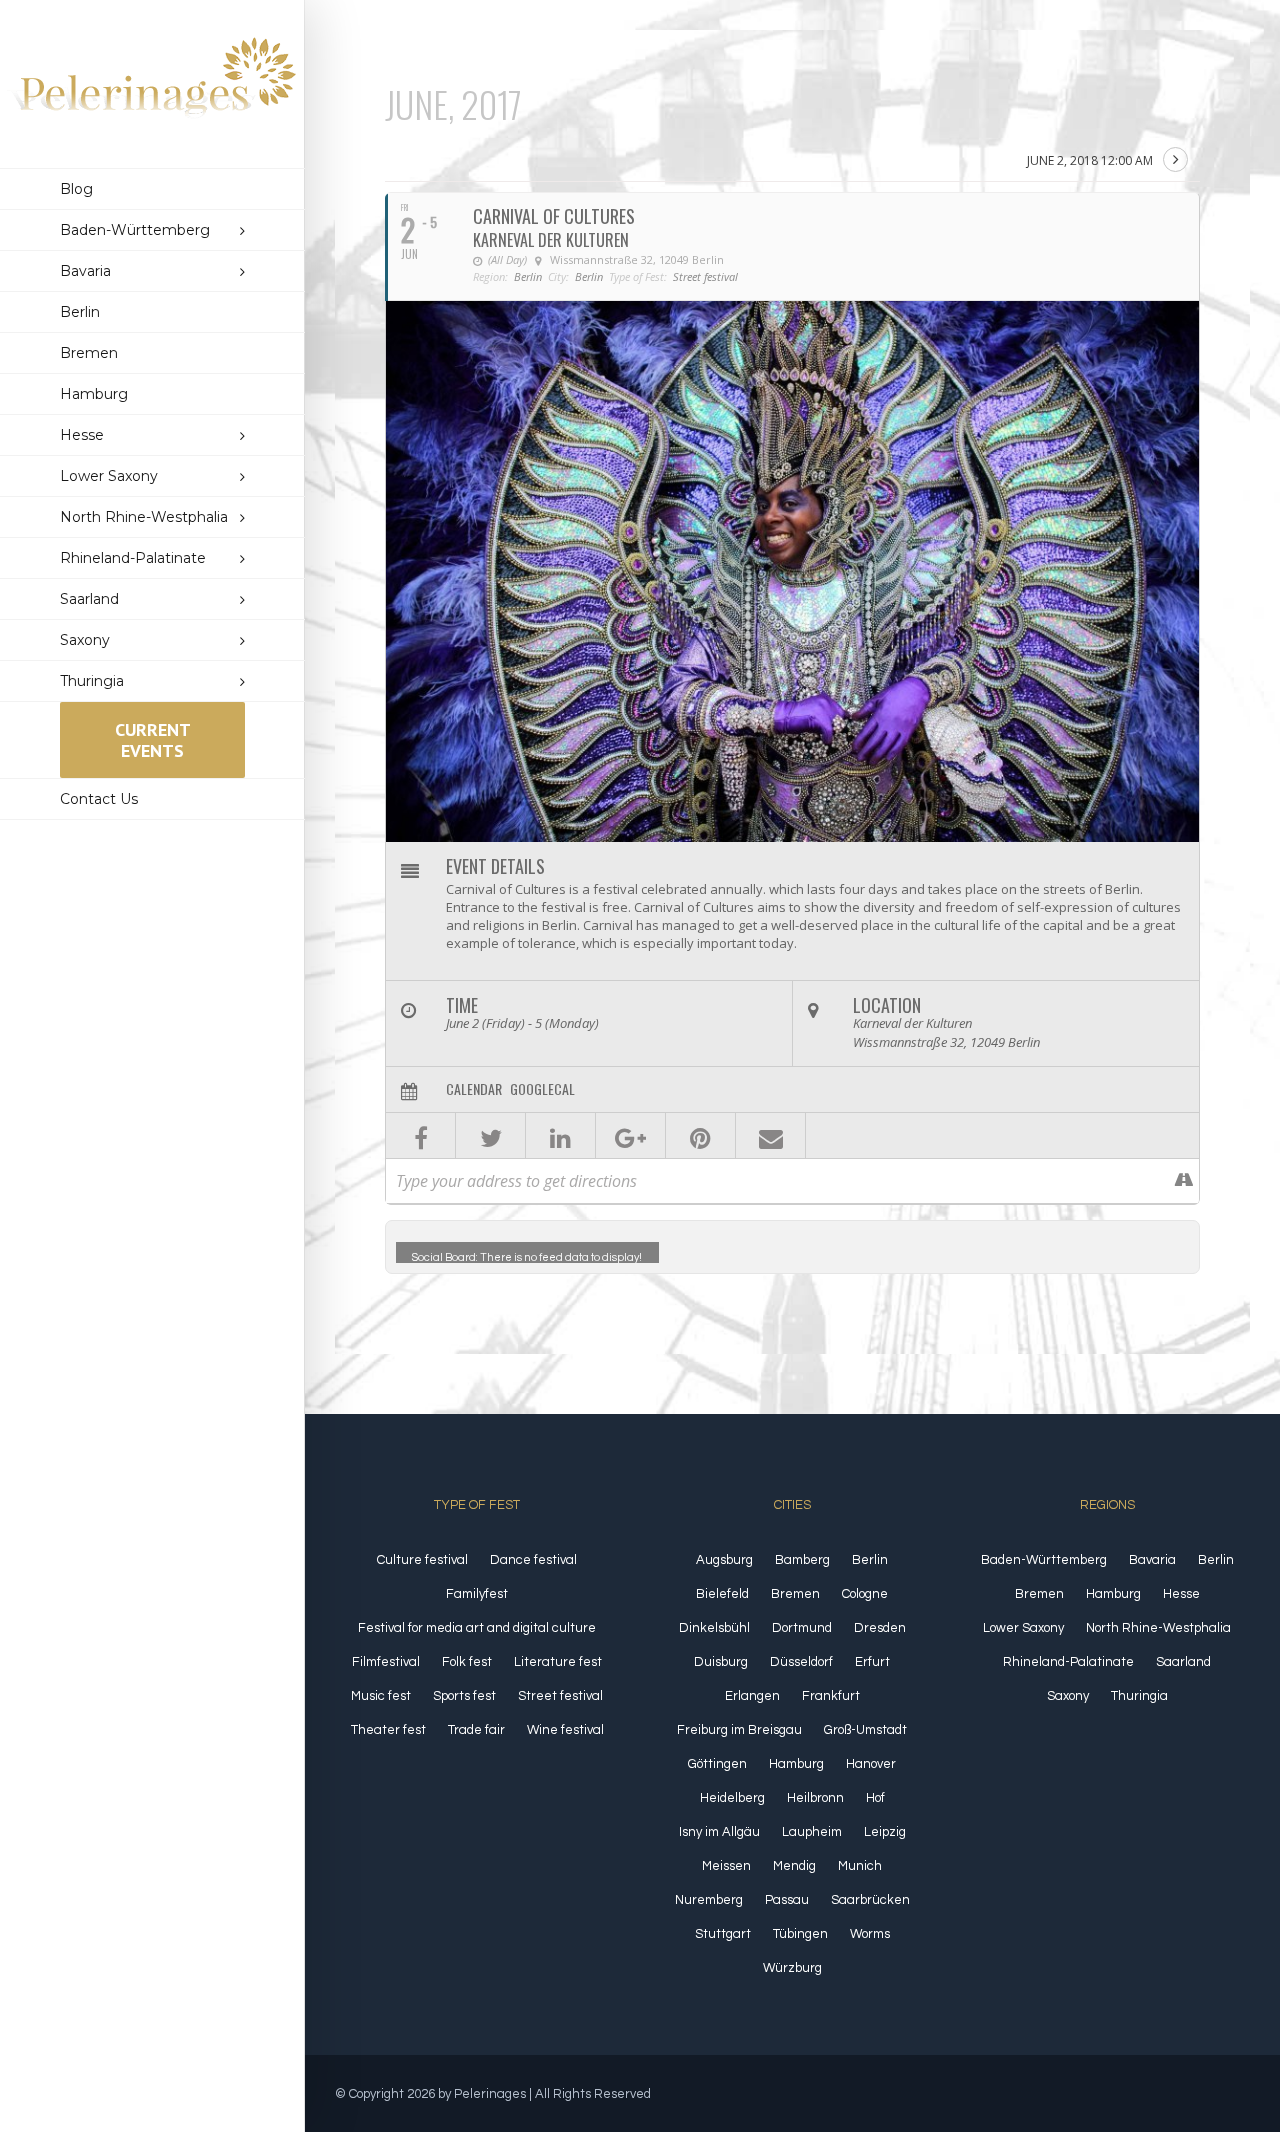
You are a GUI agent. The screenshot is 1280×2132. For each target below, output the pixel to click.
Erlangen (752, 1696)
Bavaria (1152, 1560)
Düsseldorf (801, 1662)
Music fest (381, 1696)
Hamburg (796, 1764)
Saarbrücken (870, 1900)
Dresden (880, 1628)
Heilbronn (815, 1798)
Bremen (795, 1594)
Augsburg (724, 1560)
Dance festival (533, 1560)
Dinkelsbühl (714, 1628)
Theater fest (388, 1730)
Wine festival (565, 1730)
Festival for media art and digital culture (477, 1628)
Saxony (1068, 1696)
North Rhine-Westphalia (1158, 1628)
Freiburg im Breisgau (739, 1730)
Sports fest (464, 1696)
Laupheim (812, 1832)
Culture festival (422, 1560)
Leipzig (885, 1832)
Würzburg (792, 1968)
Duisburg (721, 1662)
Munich (860, 1866)
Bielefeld (722, 1594)
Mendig (794, 1866)
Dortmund (802, 1628)
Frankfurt (831, 1696)
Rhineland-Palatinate (1068, 1662)
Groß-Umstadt (865, 1730)
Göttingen (717, 1764)
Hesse (1181, 1594)
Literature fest (558, 1662)
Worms (870, 1934)
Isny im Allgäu (719, 1832)
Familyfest (477, 1594)
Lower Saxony (1023, 1628)
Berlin (870, 1560)
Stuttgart (723, 1934)
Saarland (1183, 1662)
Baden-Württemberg (1044, 1560)
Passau (787, 1900)
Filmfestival (386, 1662)
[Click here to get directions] (1183, 1181)
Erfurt (872, 1662)
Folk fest (467, 1662)
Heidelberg (732, 1798)
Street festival (560, 1696)
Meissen (726, 1866)
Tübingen (800, 1934)
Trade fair (476, 1730)
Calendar (474, 1089)
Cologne (865, 1594)
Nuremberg (709, 1900)
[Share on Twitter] (490, 1135)
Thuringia (1139, 1696)
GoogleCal (542, 1089)
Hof (875, 1798)
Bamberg (802, 1560)
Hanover (871, 1764)
